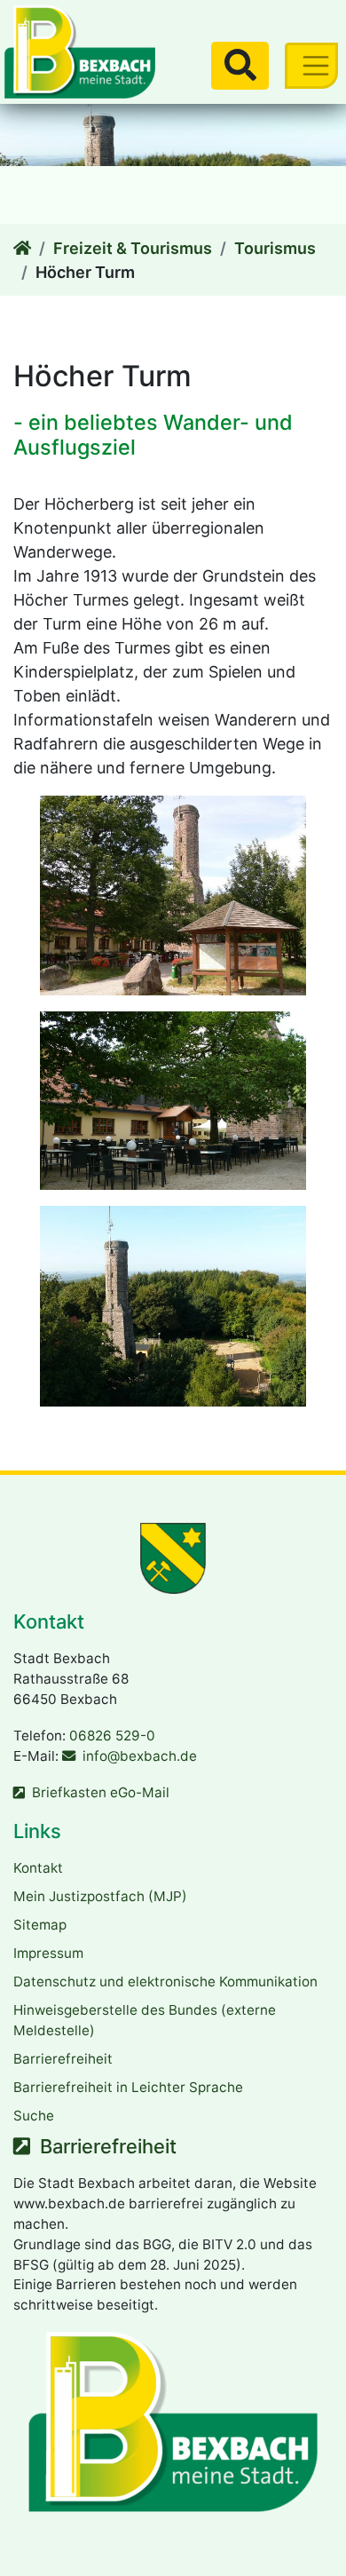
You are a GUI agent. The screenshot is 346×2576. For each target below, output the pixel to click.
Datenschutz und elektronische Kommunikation (165, 1982)
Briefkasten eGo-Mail (101, 1792)
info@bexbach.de (140, 1756)
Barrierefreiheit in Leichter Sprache (128, 2087)
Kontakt (38, 1868)
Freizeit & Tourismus (133, 248)
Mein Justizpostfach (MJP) (100, 1896)
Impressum (48, 1953)
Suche (34, 2116)
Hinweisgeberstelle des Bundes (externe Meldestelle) (145, 2020)
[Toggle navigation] (311, 65)
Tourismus (275, 248)
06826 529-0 (112, 1736)
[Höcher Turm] (22, 248)
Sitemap (40, 1925)
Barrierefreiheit (63, 2059)
